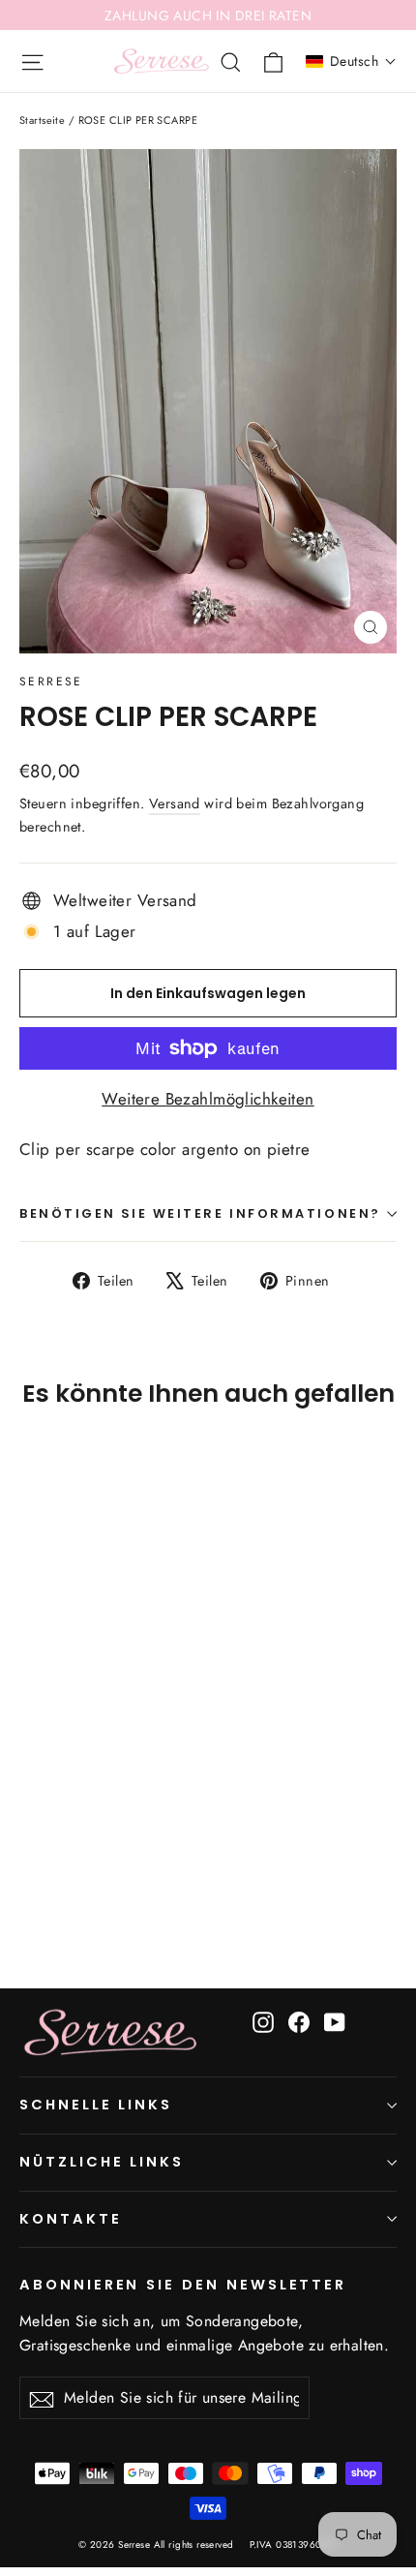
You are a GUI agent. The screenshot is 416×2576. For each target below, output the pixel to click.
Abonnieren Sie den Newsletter (183, 2285)
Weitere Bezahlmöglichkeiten (208, 1099)
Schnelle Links (96, 2105)
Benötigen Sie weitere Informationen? (200, 1213)
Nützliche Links (102, 2162)
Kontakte (71, 2219)
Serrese (51, 682)
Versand (175, 803)
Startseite (42, 120)
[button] (351, 61)
